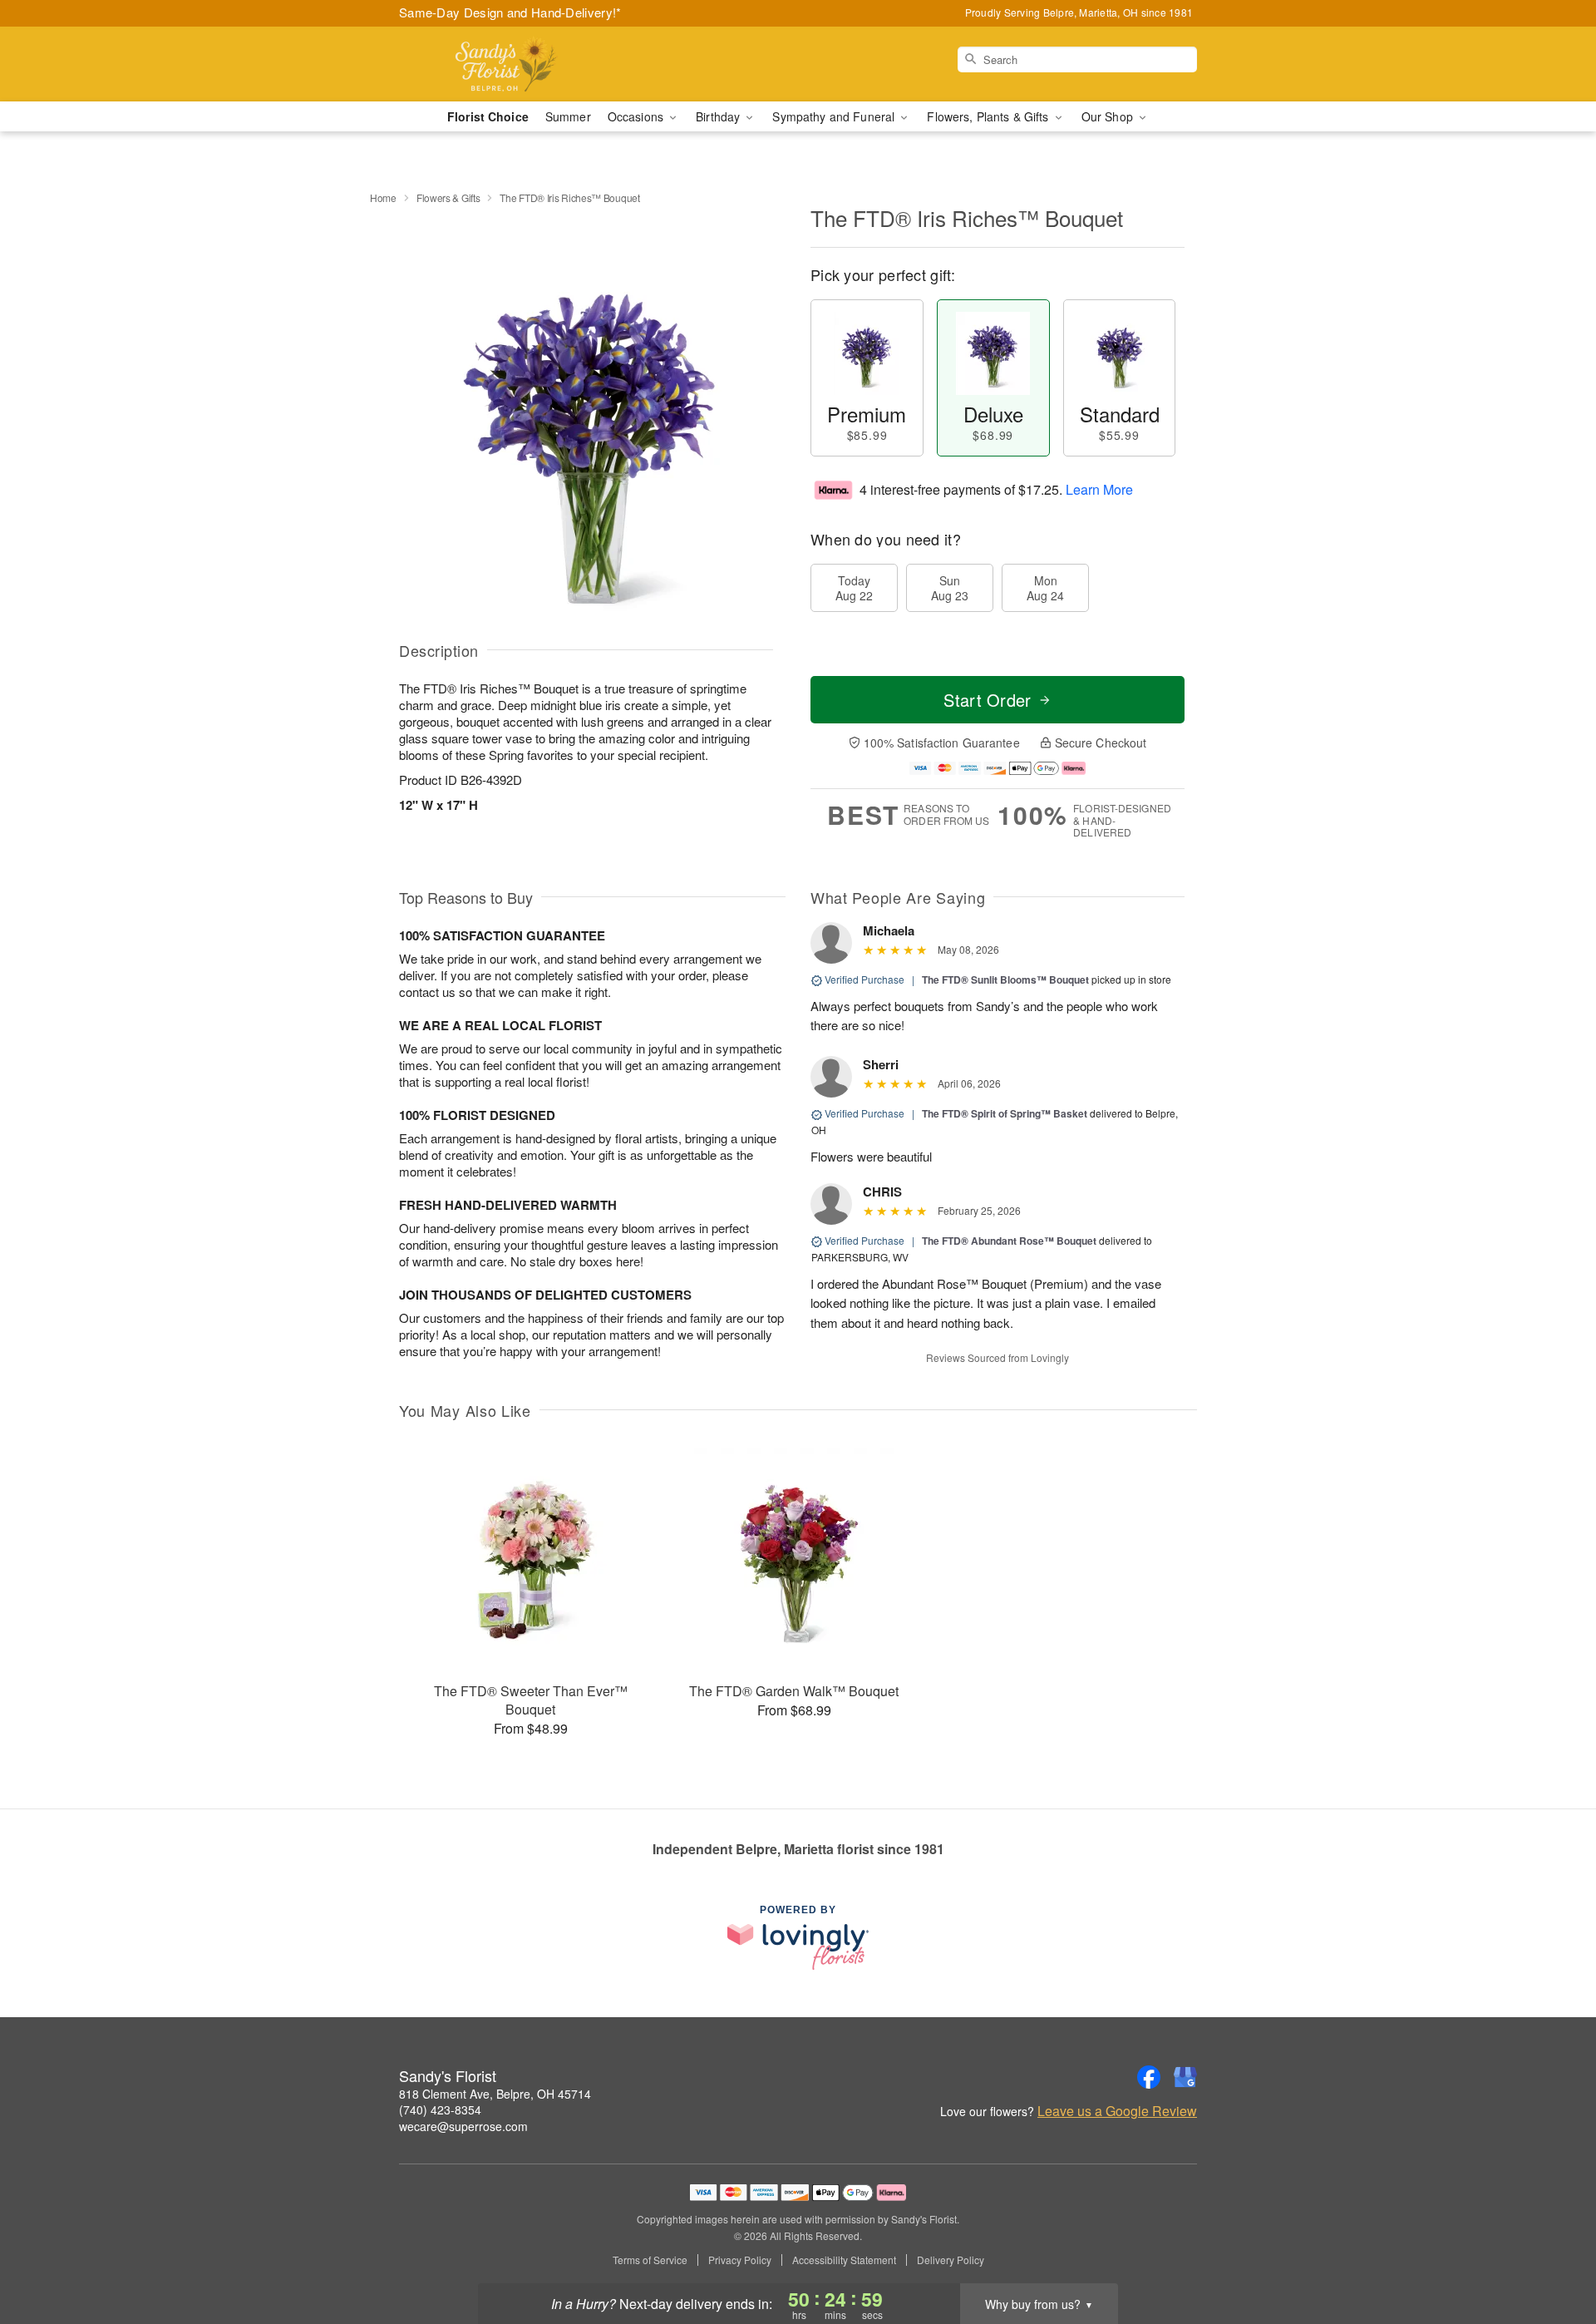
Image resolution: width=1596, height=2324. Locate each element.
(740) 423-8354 (440, 2109)
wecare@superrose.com (463, 2126)
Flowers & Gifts (448, 197)
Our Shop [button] (1109, 116)
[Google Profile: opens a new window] (1185, 2077)
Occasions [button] (637, 116)
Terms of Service (650, 2260)
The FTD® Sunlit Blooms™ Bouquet (1005, 979)
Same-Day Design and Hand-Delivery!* (510, 12)
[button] (1552, 2253)
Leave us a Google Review (1117, 2111)
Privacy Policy (740, 2260)
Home (383, 197)
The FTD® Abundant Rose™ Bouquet (1009, 1241)
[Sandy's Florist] (519, 64)
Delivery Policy (951, 2260)
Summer (568, 116)
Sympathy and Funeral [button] (835, 116)
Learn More (1099, 489)
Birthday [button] (719, 116)
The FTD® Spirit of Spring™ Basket (1005, 1113)
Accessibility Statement (844, 2260)
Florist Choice (488, 116)
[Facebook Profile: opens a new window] (1149, 2077)
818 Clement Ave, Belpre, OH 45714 (495, 2094)
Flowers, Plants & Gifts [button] (989, 116)
